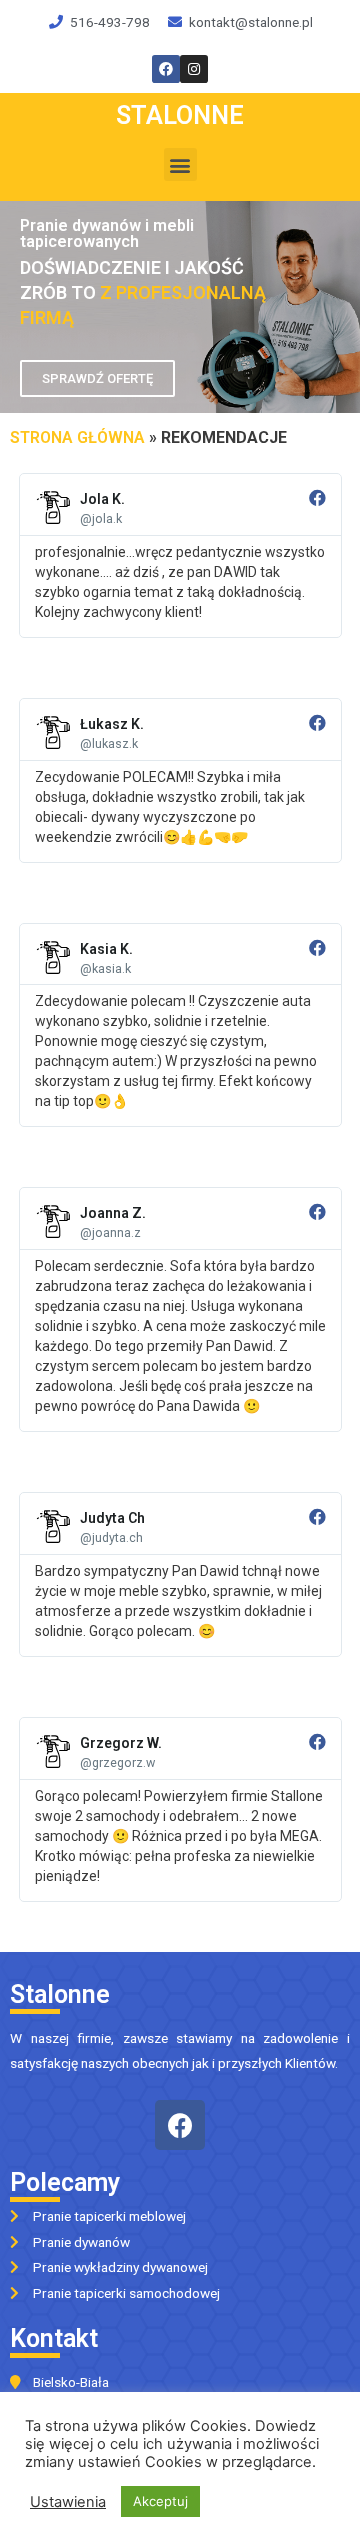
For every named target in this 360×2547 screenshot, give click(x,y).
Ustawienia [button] (68, 2502)
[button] (180, 164)
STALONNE (180, 115)
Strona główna (77, 437)
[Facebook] (180, 2125)
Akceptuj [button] (160, 2501)
